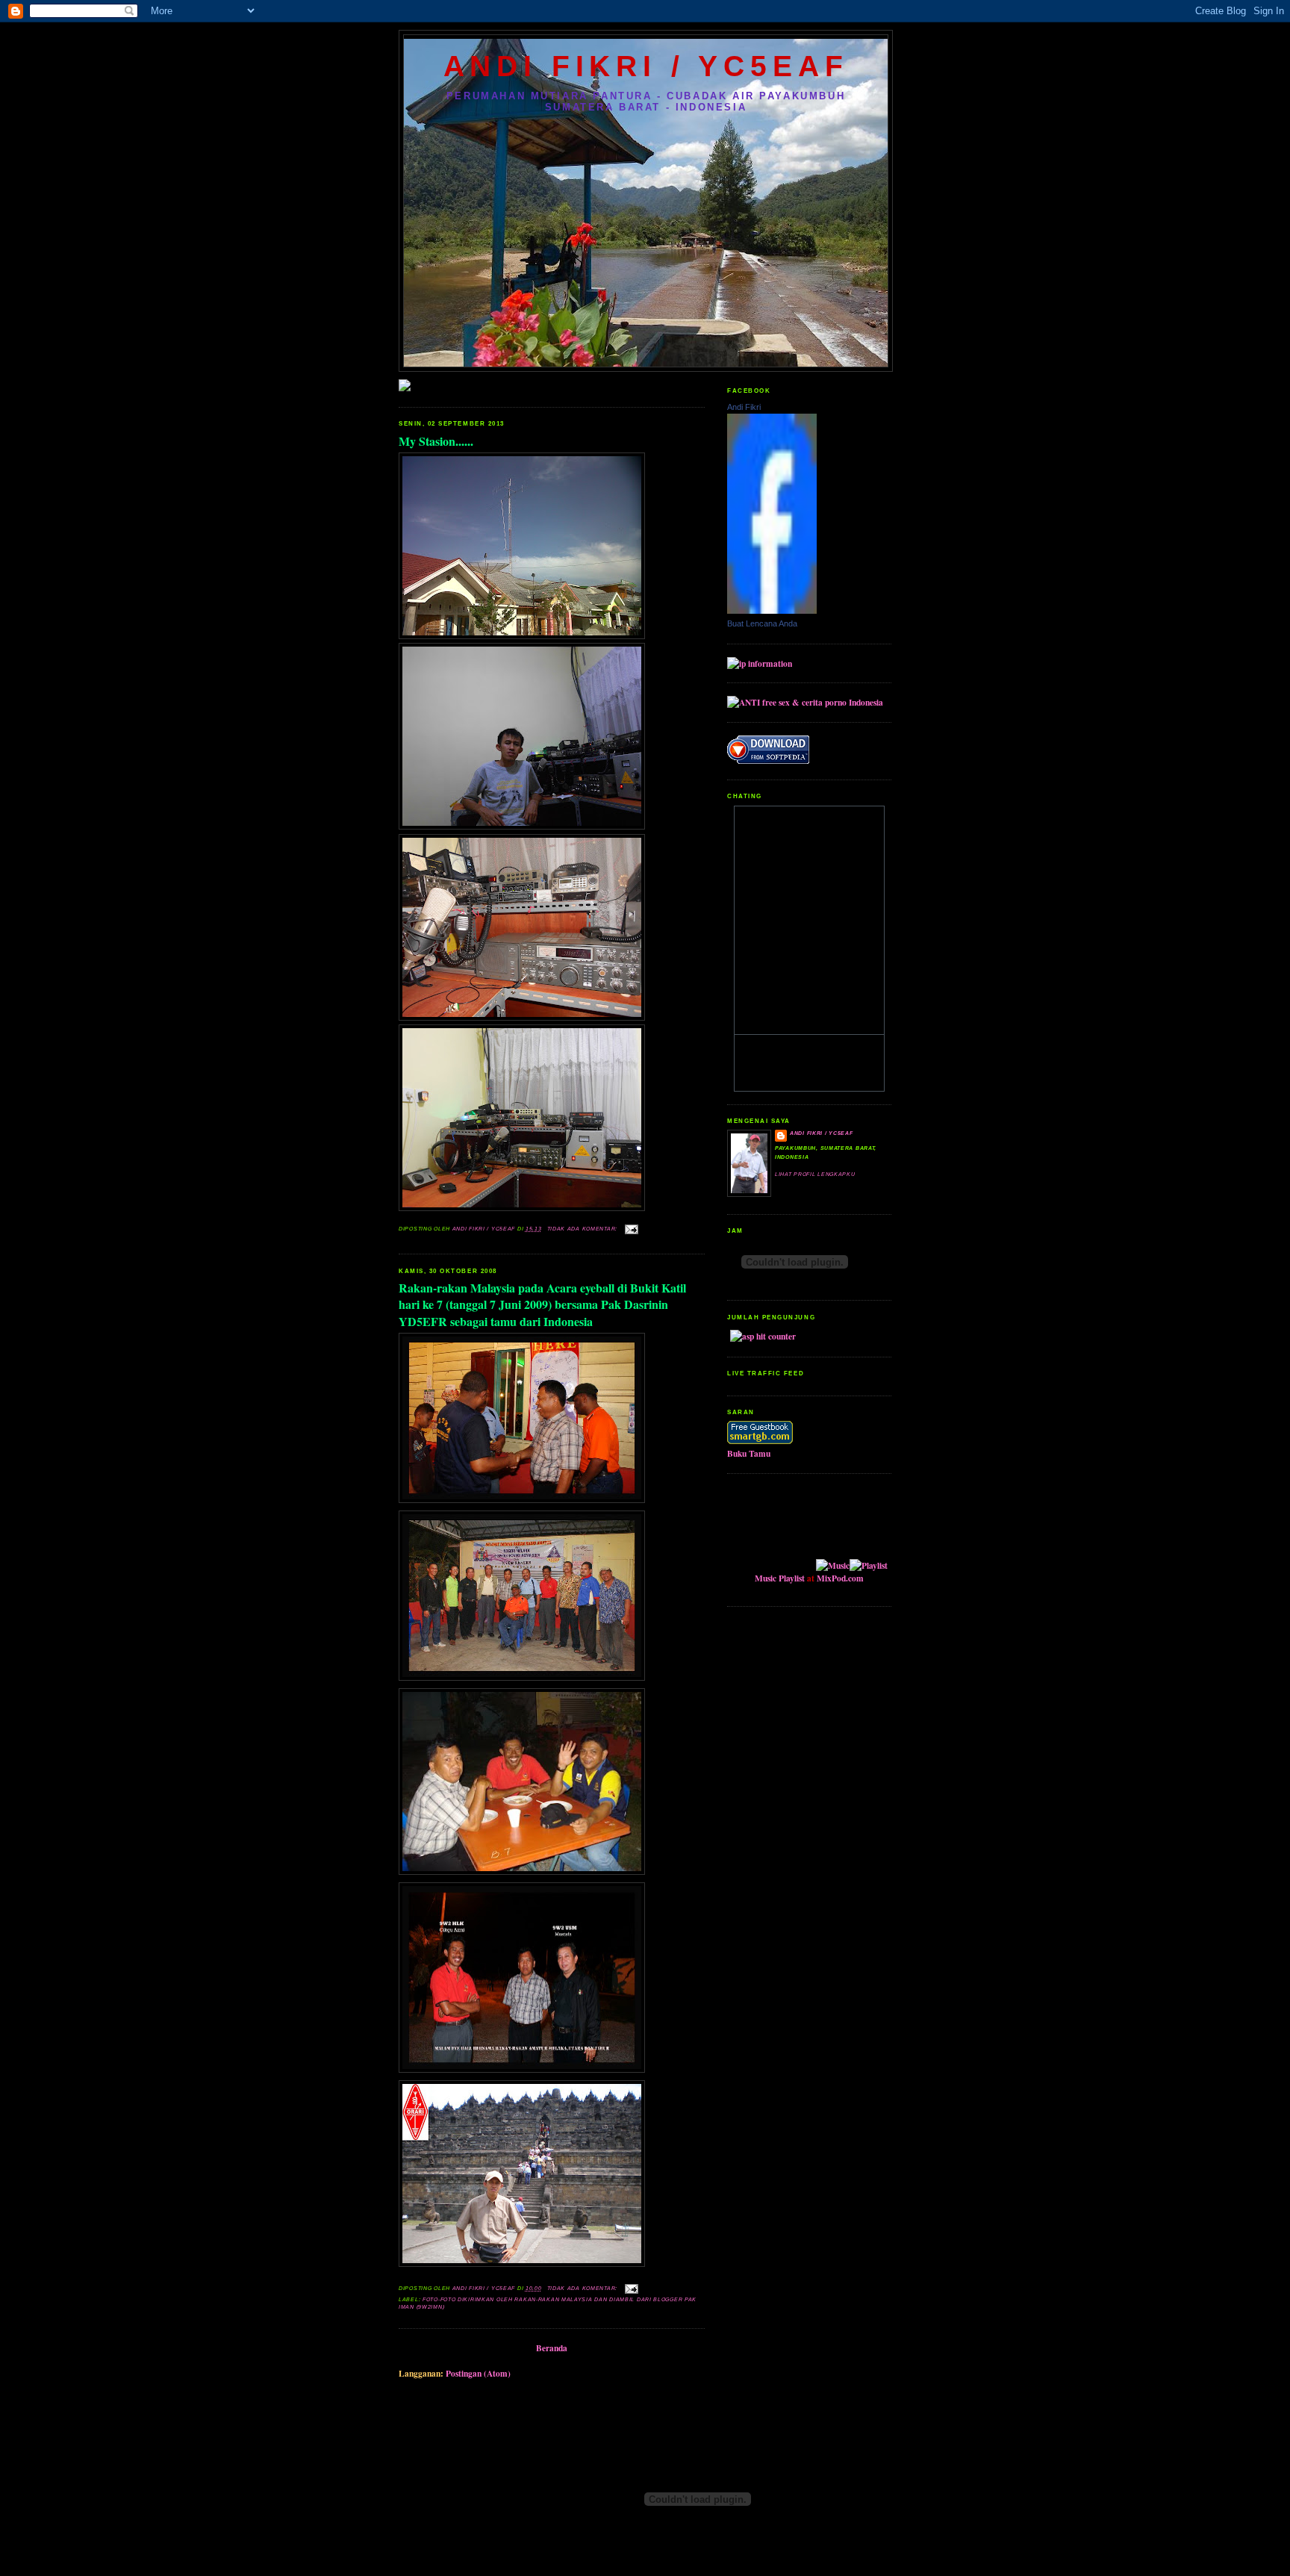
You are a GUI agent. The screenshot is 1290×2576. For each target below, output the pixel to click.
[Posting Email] (632, 1229)
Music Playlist (780, 1578)
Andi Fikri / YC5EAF (821, 1133)
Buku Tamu (749, 1453)
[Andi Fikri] (772, 610)
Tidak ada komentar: (583, 1229)
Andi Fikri (744, 407)
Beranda (552, 2348)
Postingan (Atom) (478, 2373)
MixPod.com (840, 1578)
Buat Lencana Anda (762, 623)
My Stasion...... (436, 441)
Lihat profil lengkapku (815, 1175)
